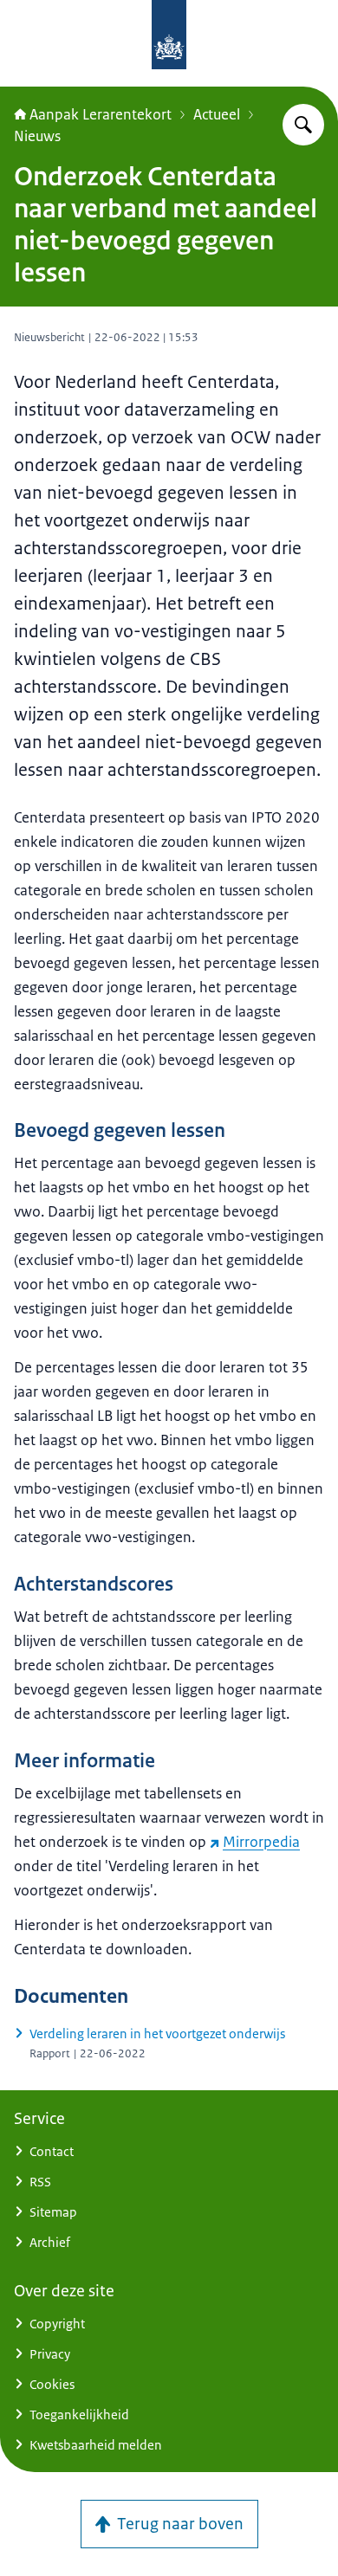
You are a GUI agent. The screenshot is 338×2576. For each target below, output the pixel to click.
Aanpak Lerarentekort (101, 114)
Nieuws (37, 136)
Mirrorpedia (261, 1842)
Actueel (217, 114)
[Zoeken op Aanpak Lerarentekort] (303, 125)
